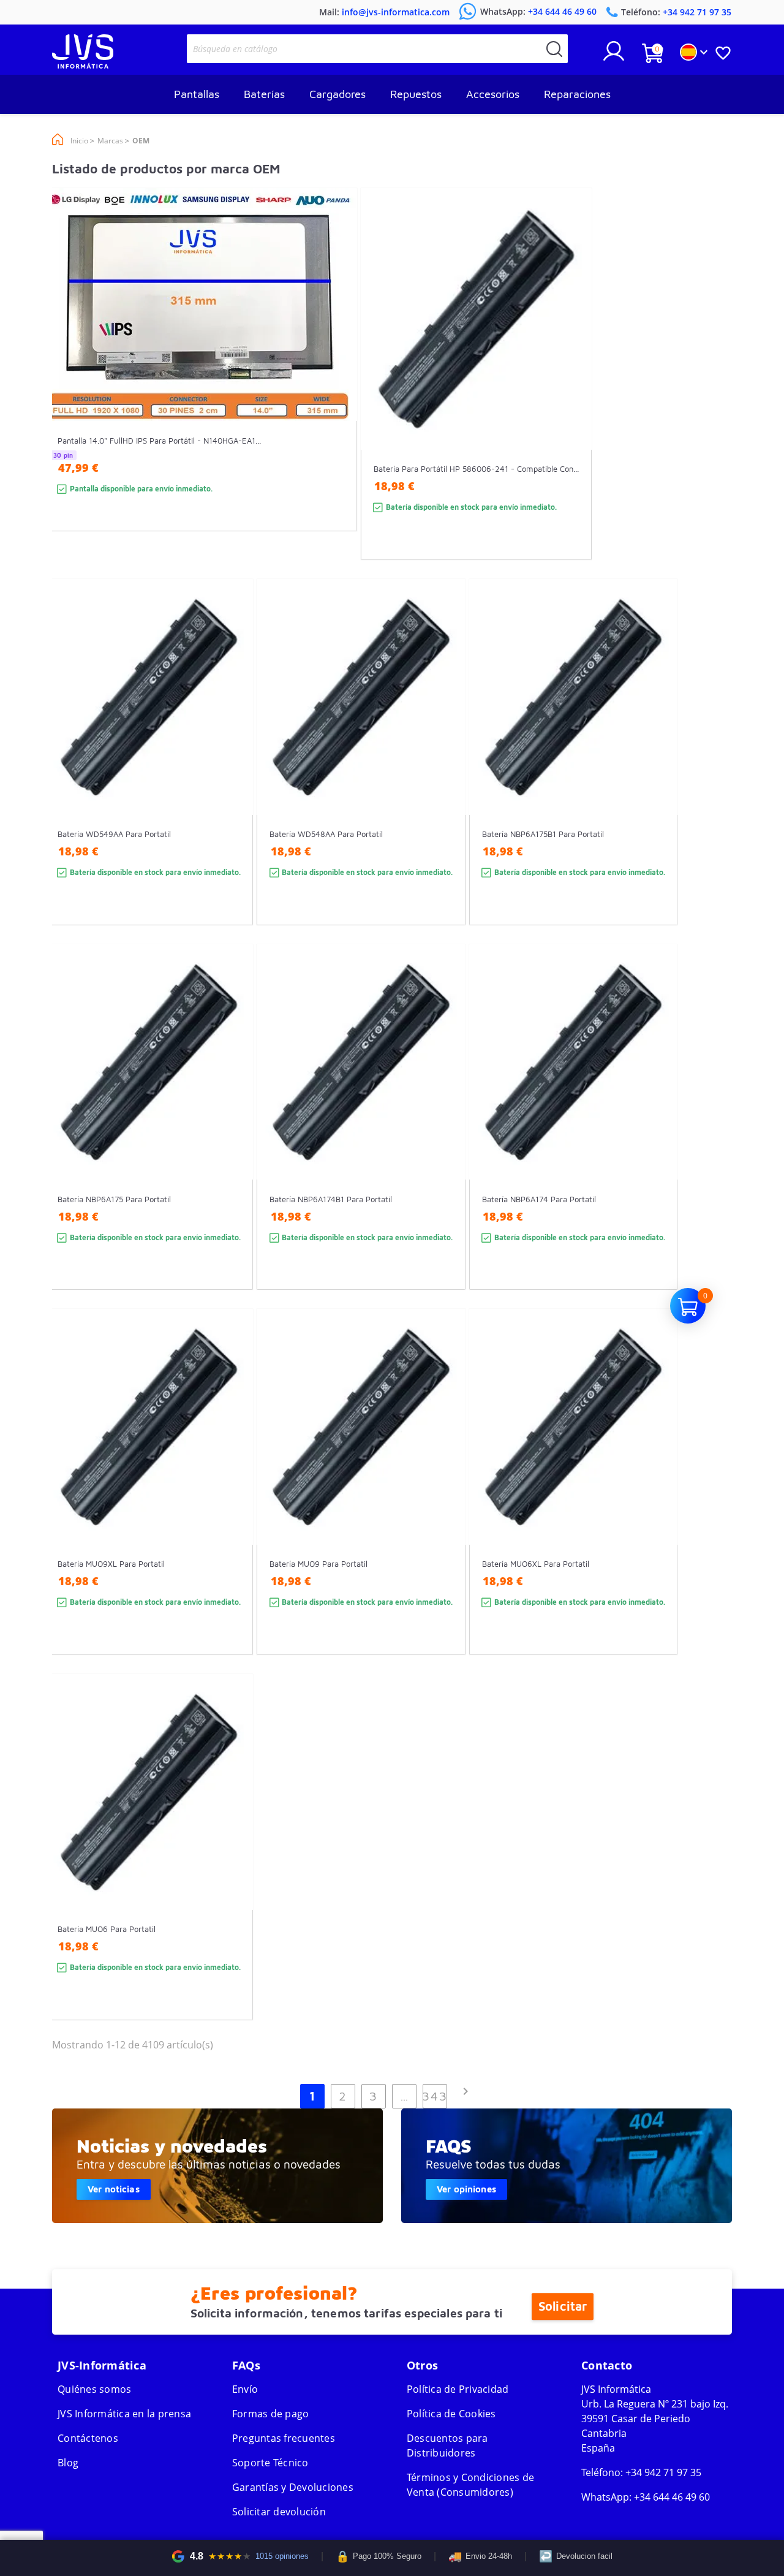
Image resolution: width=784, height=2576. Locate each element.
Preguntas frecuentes (284, 2438)
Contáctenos (88, 2438)
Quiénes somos (94, 2389)
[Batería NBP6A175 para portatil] (232, 1139)
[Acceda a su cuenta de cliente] (614, 56)
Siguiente (466, 2091)
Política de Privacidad (458, 2389)
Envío (245, 2389)
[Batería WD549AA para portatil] (232, 774)
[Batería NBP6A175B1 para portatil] (656, 774)
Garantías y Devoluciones (293, 2487)
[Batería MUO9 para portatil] (444, 1504)
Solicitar (563, 2306)
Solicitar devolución (279, 2512)
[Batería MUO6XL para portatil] (656, 1504)
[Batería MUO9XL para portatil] (232, 1504)
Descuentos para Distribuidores (447, 2445)
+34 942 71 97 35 (663, 2472)
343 (435, 2096)
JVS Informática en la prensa (124, 2414)
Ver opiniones (466, 2189)
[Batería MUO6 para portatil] (232, 1869)
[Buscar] (554, 49)
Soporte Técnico (270, 2463)
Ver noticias (114, 2189)
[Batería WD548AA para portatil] (444, 774)
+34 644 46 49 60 (672, 2497)
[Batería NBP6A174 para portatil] (656, 1139)
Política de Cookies (451, 2414)
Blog (68, 2463)
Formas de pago (271, 2414)
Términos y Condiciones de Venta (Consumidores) (470, 2485)
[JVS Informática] (83, 65)
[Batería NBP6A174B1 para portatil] (444, 1139)
